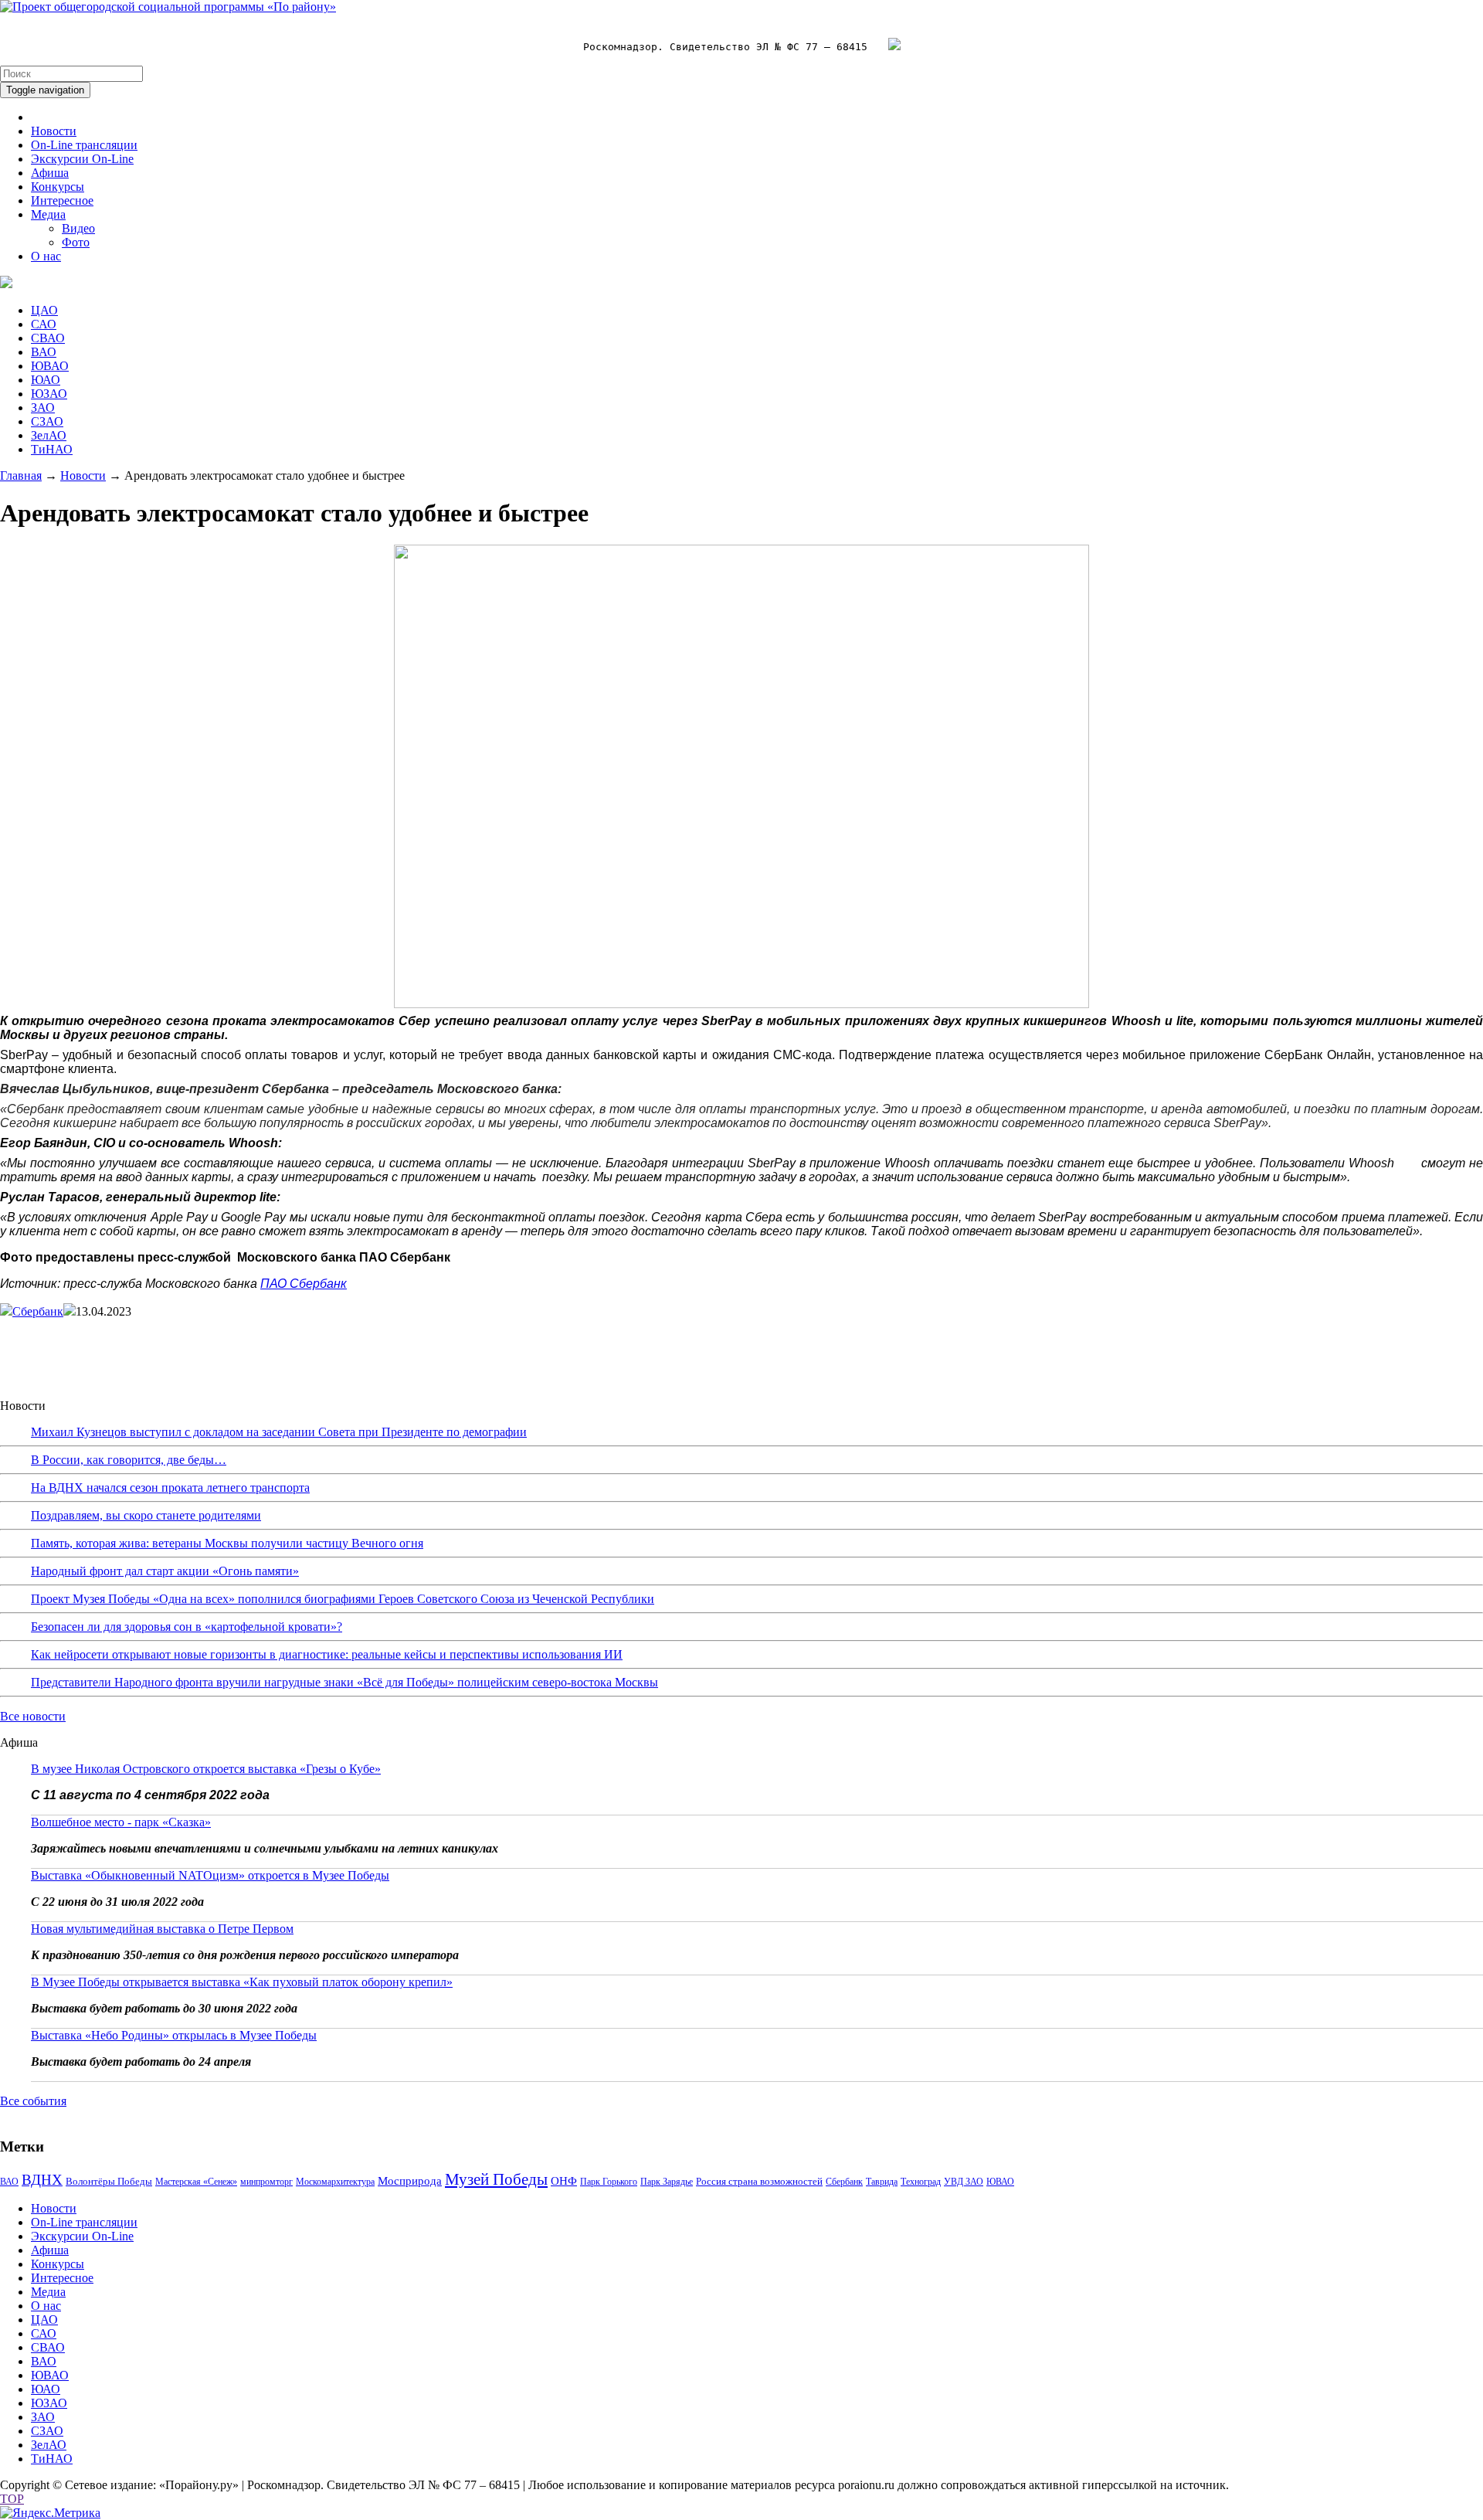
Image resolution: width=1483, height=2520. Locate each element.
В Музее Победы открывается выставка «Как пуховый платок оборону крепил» (242, 1982)
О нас (46, 256)
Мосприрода (410, 2181)
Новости (54, 131)
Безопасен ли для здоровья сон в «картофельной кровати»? (187, 1627)
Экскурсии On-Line (82, 159)
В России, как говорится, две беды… (129, 1460)
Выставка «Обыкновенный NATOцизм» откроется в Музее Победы (210, 1875)
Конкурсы (58, 187)
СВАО (48, 338)
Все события (33, 2101)
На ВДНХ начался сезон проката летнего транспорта (170, 1488)
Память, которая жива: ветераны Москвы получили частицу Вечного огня (227, 1543)
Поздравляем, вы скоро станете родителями (146, 1515)
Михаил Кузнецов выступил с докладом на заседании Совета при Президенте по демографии (279, 1432)
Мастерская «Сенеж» (196, 2182)
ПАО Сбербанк (304, 1284)
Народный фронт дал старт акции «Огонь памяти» (165, 1571)
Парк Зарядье (667, 2182)
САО (44, 324)
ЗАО (43, 408)
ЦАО (44, 310)
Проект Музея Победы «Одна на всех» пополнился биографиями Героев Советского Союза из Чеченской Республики (343, 1599)
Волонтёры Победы (109, 2181)
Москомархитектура (335, 2182)
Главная (21, 475)
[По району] (168, 7)
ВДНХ (42, 2180)
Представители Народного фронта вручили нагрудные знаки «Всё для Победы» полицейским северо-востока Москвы (344, 1682)
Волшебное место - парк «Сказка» (121, 1822)
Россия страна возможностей (759, 2181)
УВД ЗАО (964, 2182)
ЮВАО (50, 366)
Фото (76, 242)
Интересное (62, 200)
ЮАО (46, 380)
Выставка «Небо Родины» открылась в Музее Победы (174, 2035)
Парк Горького (609, 2182)
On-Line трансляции (84, 145)
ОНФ (564, 2181)
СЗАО (47, 421)
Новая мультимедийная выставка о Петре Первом (162, 1929)
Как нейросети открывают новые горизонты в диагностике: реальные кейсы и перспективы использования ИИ (327, 1654)
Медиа (48, 214)
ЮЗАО (49, 394)
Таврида (882, 2182)
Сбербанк (38, 1311)
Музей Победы (496, 2179)
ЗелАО (49, 435)
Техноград (921, 2182)
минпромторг (266, 2182)
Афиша (50, 173)
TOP (12, 2499)
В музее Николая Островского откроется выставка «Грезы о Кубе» (206, 1769)
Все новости (33, 1716)
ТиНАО (52, 449)
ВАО (44, 352)
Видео (78, 228)
